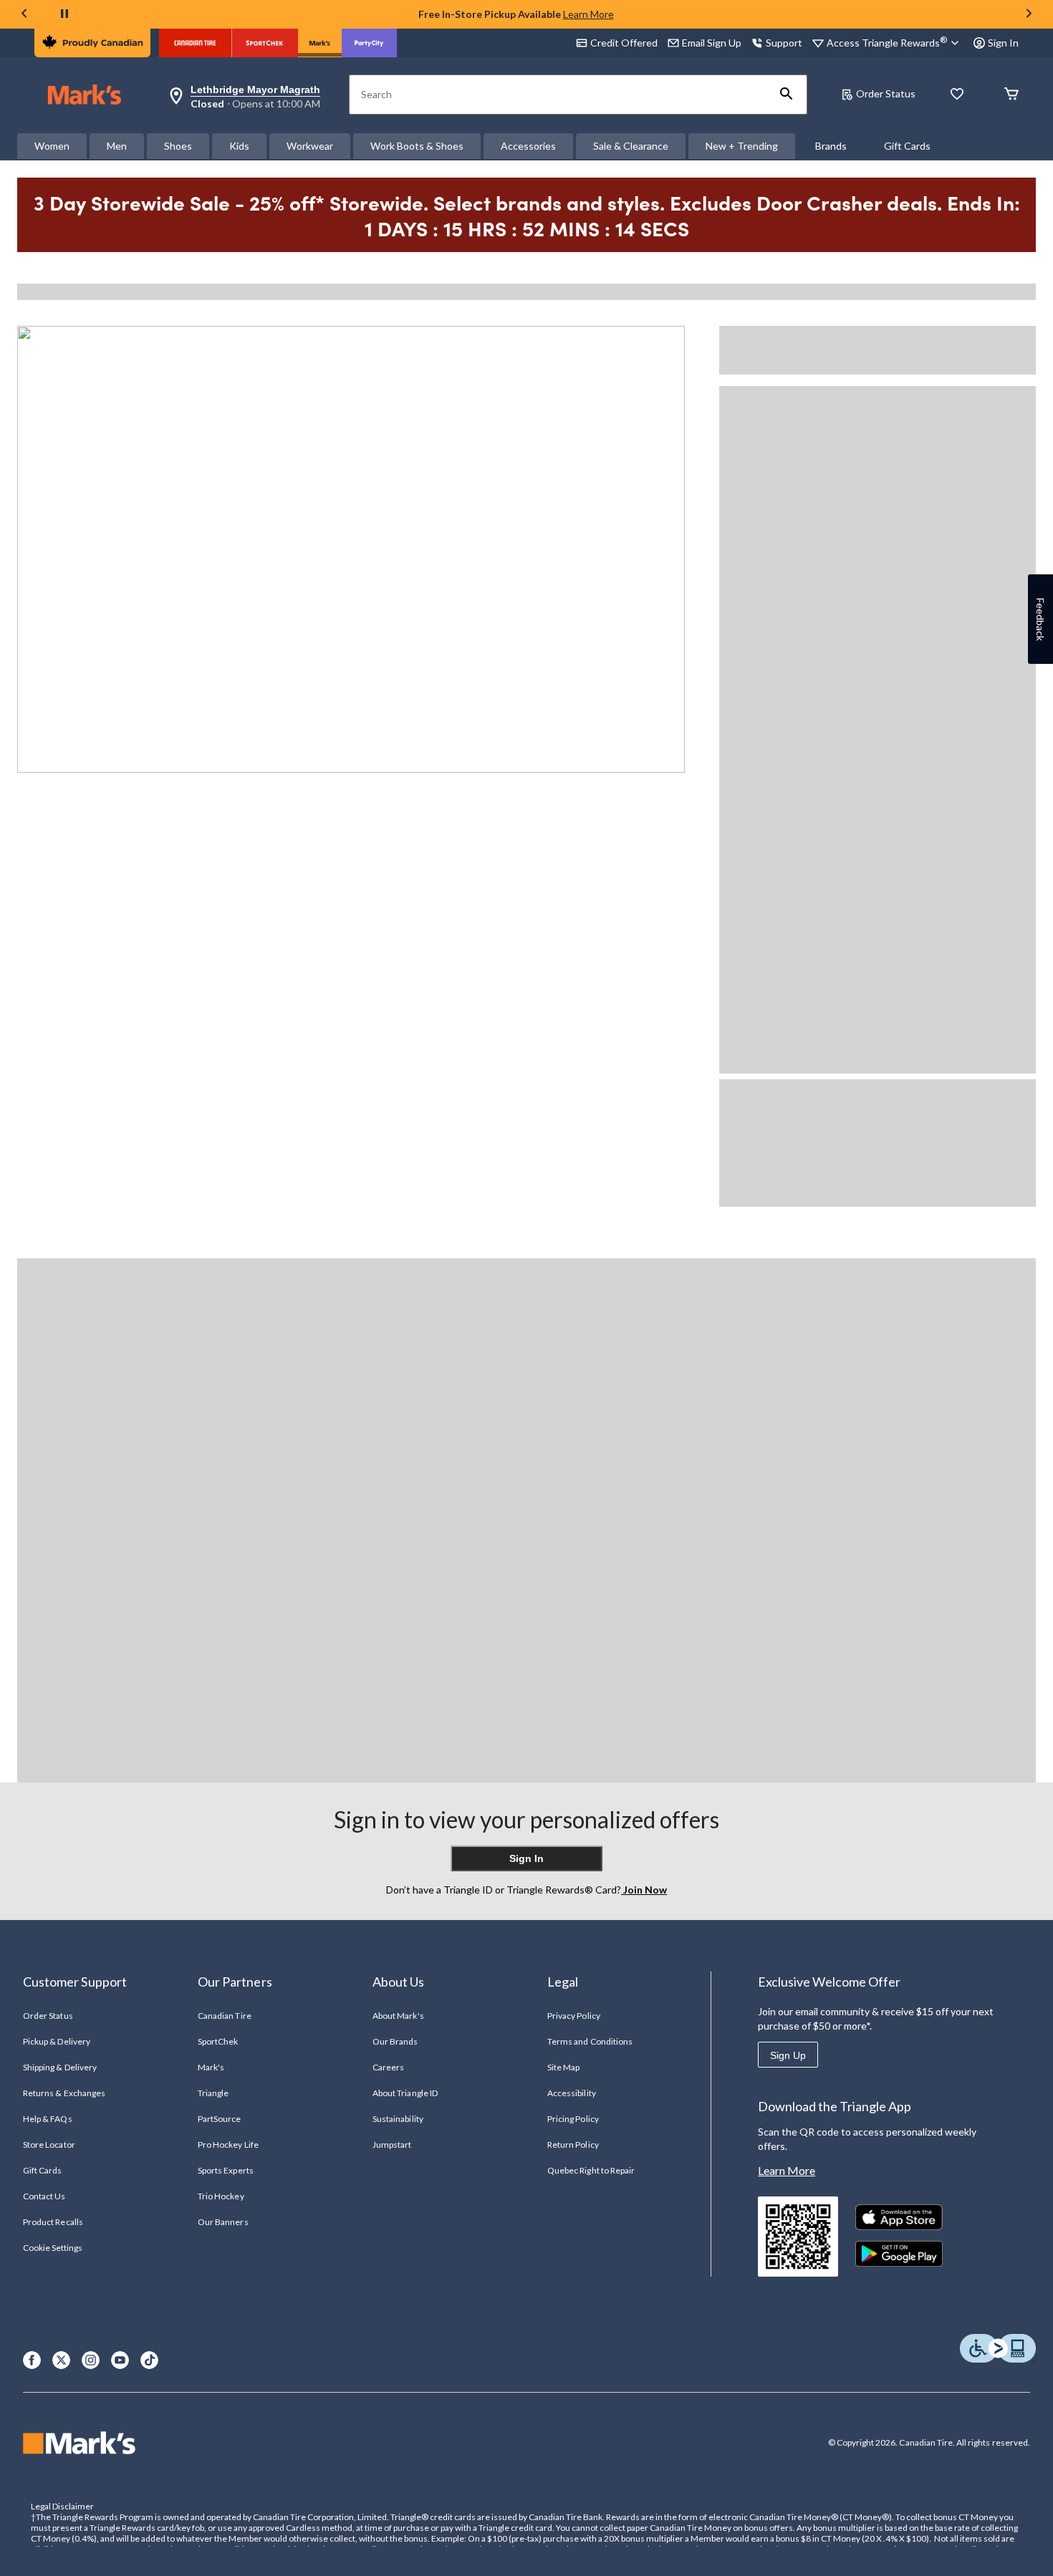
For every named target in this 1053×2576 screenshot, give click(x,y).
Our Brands (395, 2041)
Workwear (310, 146)
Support (784, 43)
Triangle (213, 2093)
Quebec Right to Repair (591, 2170)
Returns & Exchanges (64, 2093)
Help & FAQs (47, 2119)
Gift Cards (907, 146)
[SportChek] (265, 43)
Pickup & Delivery (57, 2041)
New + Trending (742, 146)
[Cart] (1011, 95)
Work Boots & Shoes (417, 146)
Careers (388, 2067)
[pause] (64, 14)
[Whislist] (957, 95)
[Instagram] (91, 2360)
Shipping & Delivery (60, 2067)
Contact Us (44, 2196)
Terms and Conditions (590, 2041)
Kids (239, 146)
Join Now (644, 1890)
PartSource (219, 2119)
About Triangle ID (405, 2093)
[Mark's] (320, 43)
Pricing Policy (573, 2119)
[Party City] (369, 43)
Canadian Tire (225, 2016)
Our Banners (223, 2222)
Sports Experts (226, 2170)
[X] (61, 2360)
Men (117, 146)
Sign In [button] (1003, 43)
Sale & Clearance (631, 146)
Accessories (528, 146)
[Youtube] (120, 2360)
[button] (787, 95)
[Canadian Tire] (195, 43)
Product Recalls (53, 2222)
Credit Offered (624, 43)
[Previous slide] (24, 15)
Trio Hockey (221, 2196)
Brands (831, 146)
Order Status (886, 93)
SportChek (218, 2041)
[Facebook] (32, 2360)
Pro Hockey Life (228, 2145)
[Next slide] (1029, 15)
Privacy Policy (574, 2016)
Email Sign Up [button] (712, 43)
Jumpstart (392, 2145)
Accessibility (572, 2093)
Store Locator (49, 2145)
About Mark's (398, 2016)
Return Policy (573, 2145)
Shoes (178, 146)
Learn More (588, 14)
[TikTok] (149, 2360)
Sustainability (398, 2119)
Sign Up (788, 2055)
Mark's (211, 2067)
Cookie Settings (53, 2248)
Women (52, 146)
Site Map (563, 2067)
